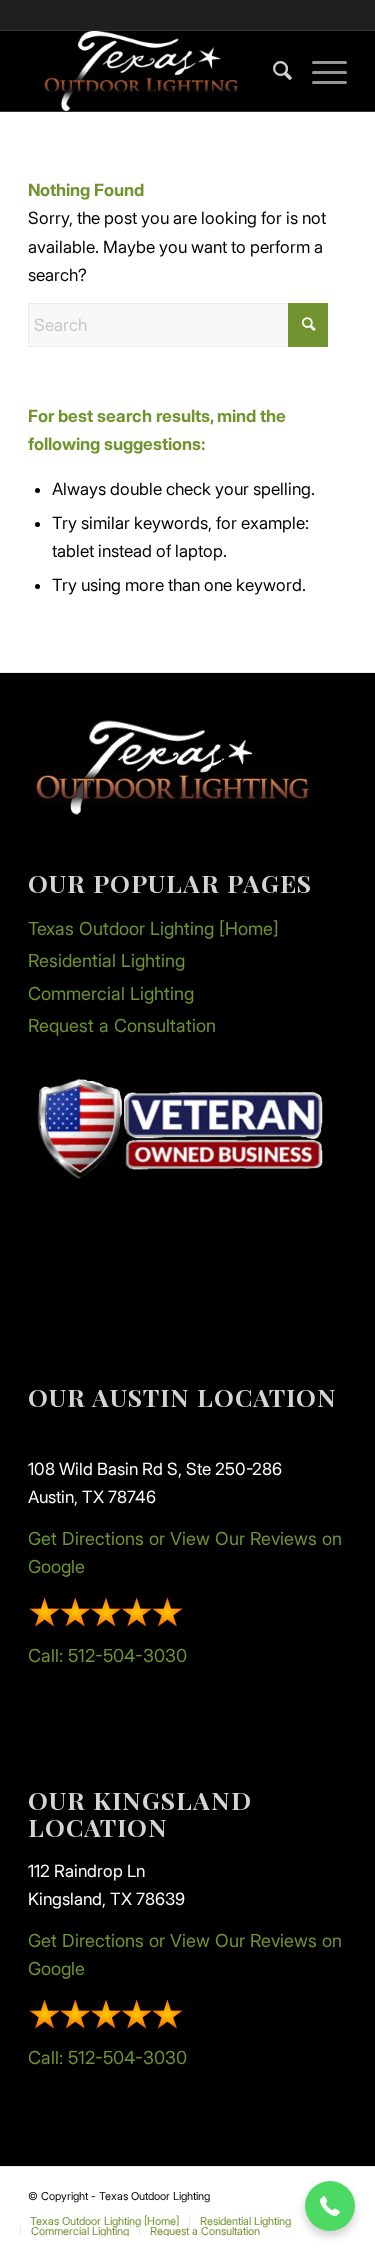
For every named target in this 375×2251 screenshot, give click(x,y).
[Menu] (319, 71)
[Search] (272, 71)
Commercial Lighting (111, 993)
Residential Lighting (106, 960)
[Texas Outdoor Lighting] (155, 71)
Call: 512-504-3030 (107, 1655)
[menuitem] (272, 71)
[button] (330, 2206)
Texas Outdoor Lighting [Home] (153, 928)
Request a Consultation (122, 1025)
